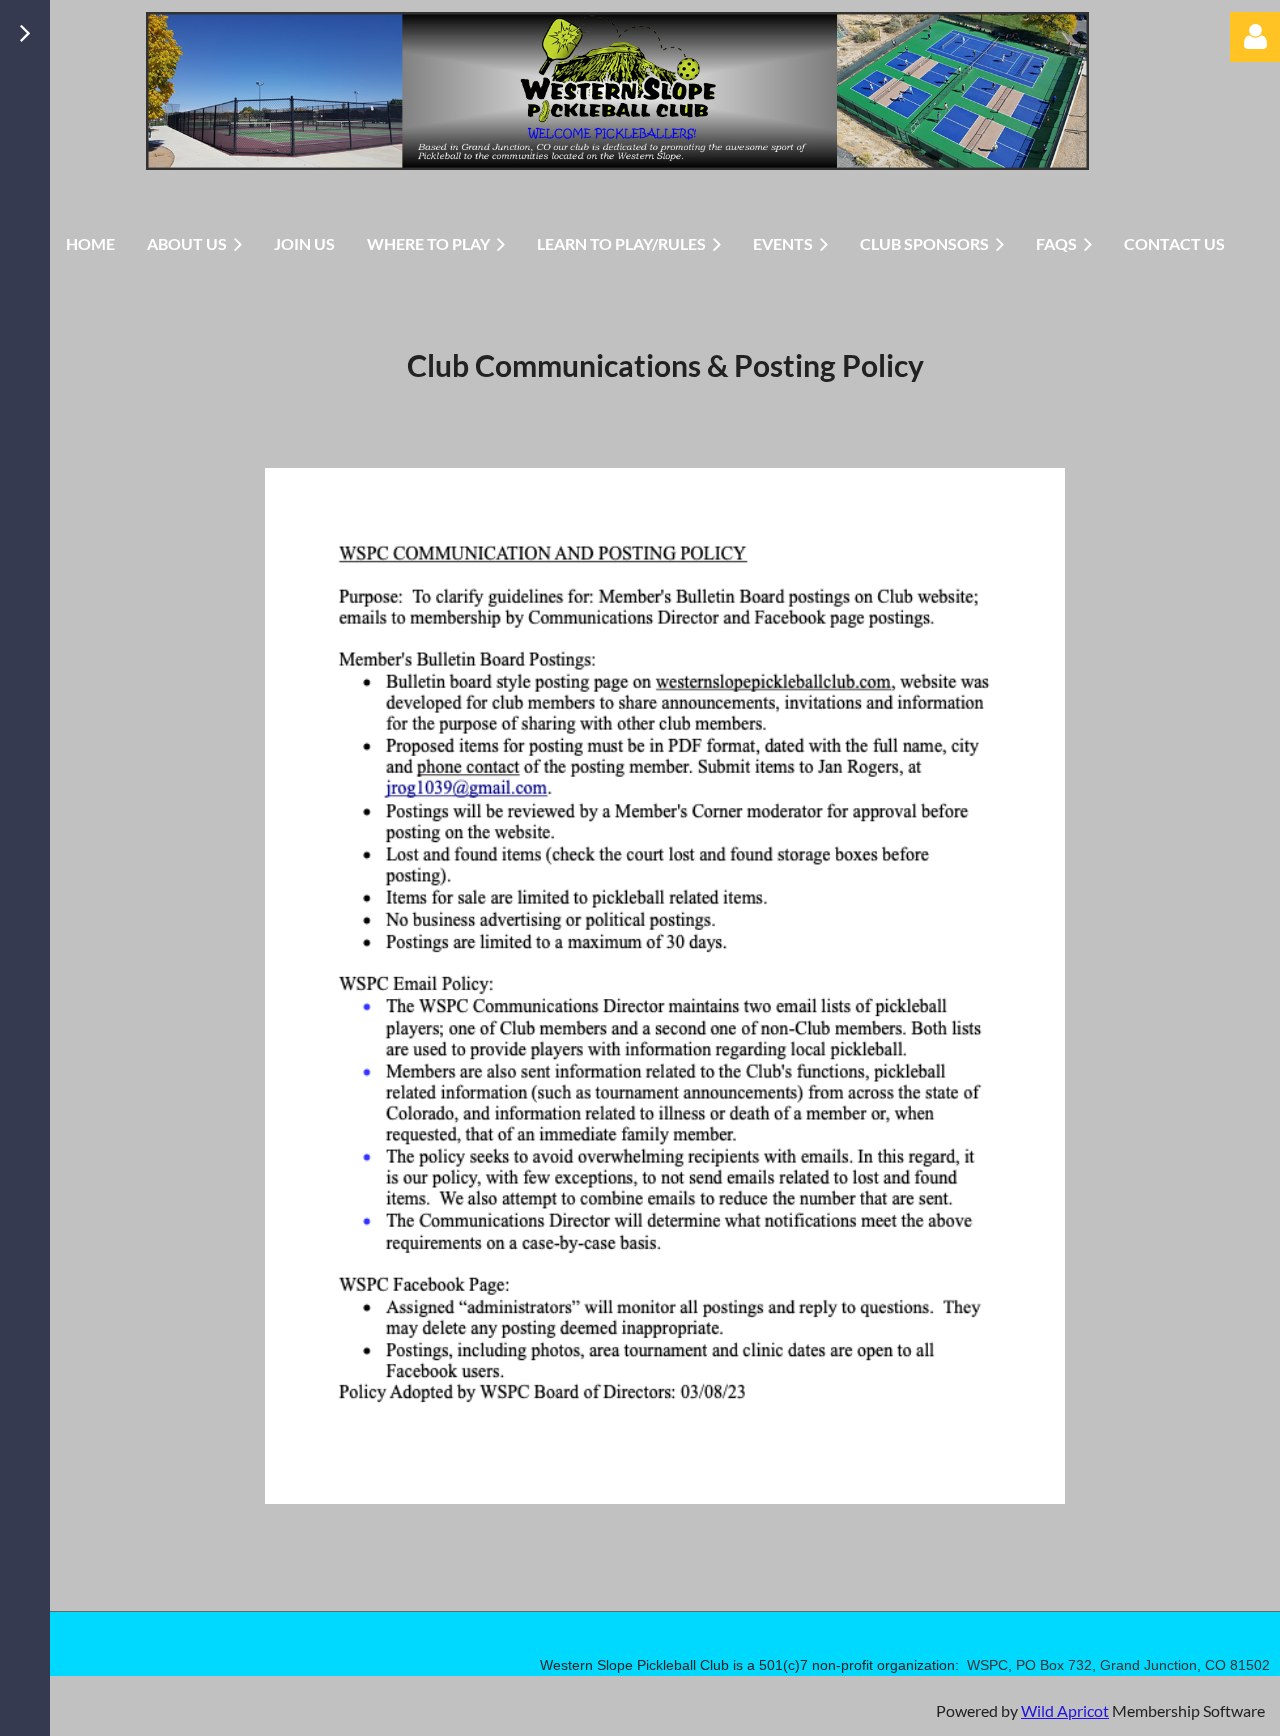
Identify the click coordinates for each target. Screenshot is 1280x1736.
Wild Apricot (1065, 1710)
